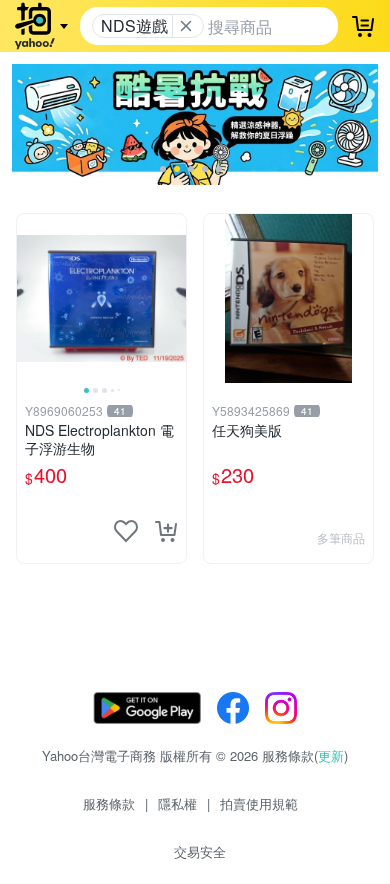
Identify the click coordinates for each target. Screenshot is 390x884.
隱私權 (177, 803)
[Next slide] (173, 298)
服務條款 (109, 803)
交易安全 (200, 851)
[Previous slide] (30, 298)
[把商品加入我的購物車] (166, 531)
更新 (331, 755)
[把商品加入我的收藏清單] (126, 531)
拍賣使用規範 (259, 803)
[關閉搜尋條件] (186, 26)
